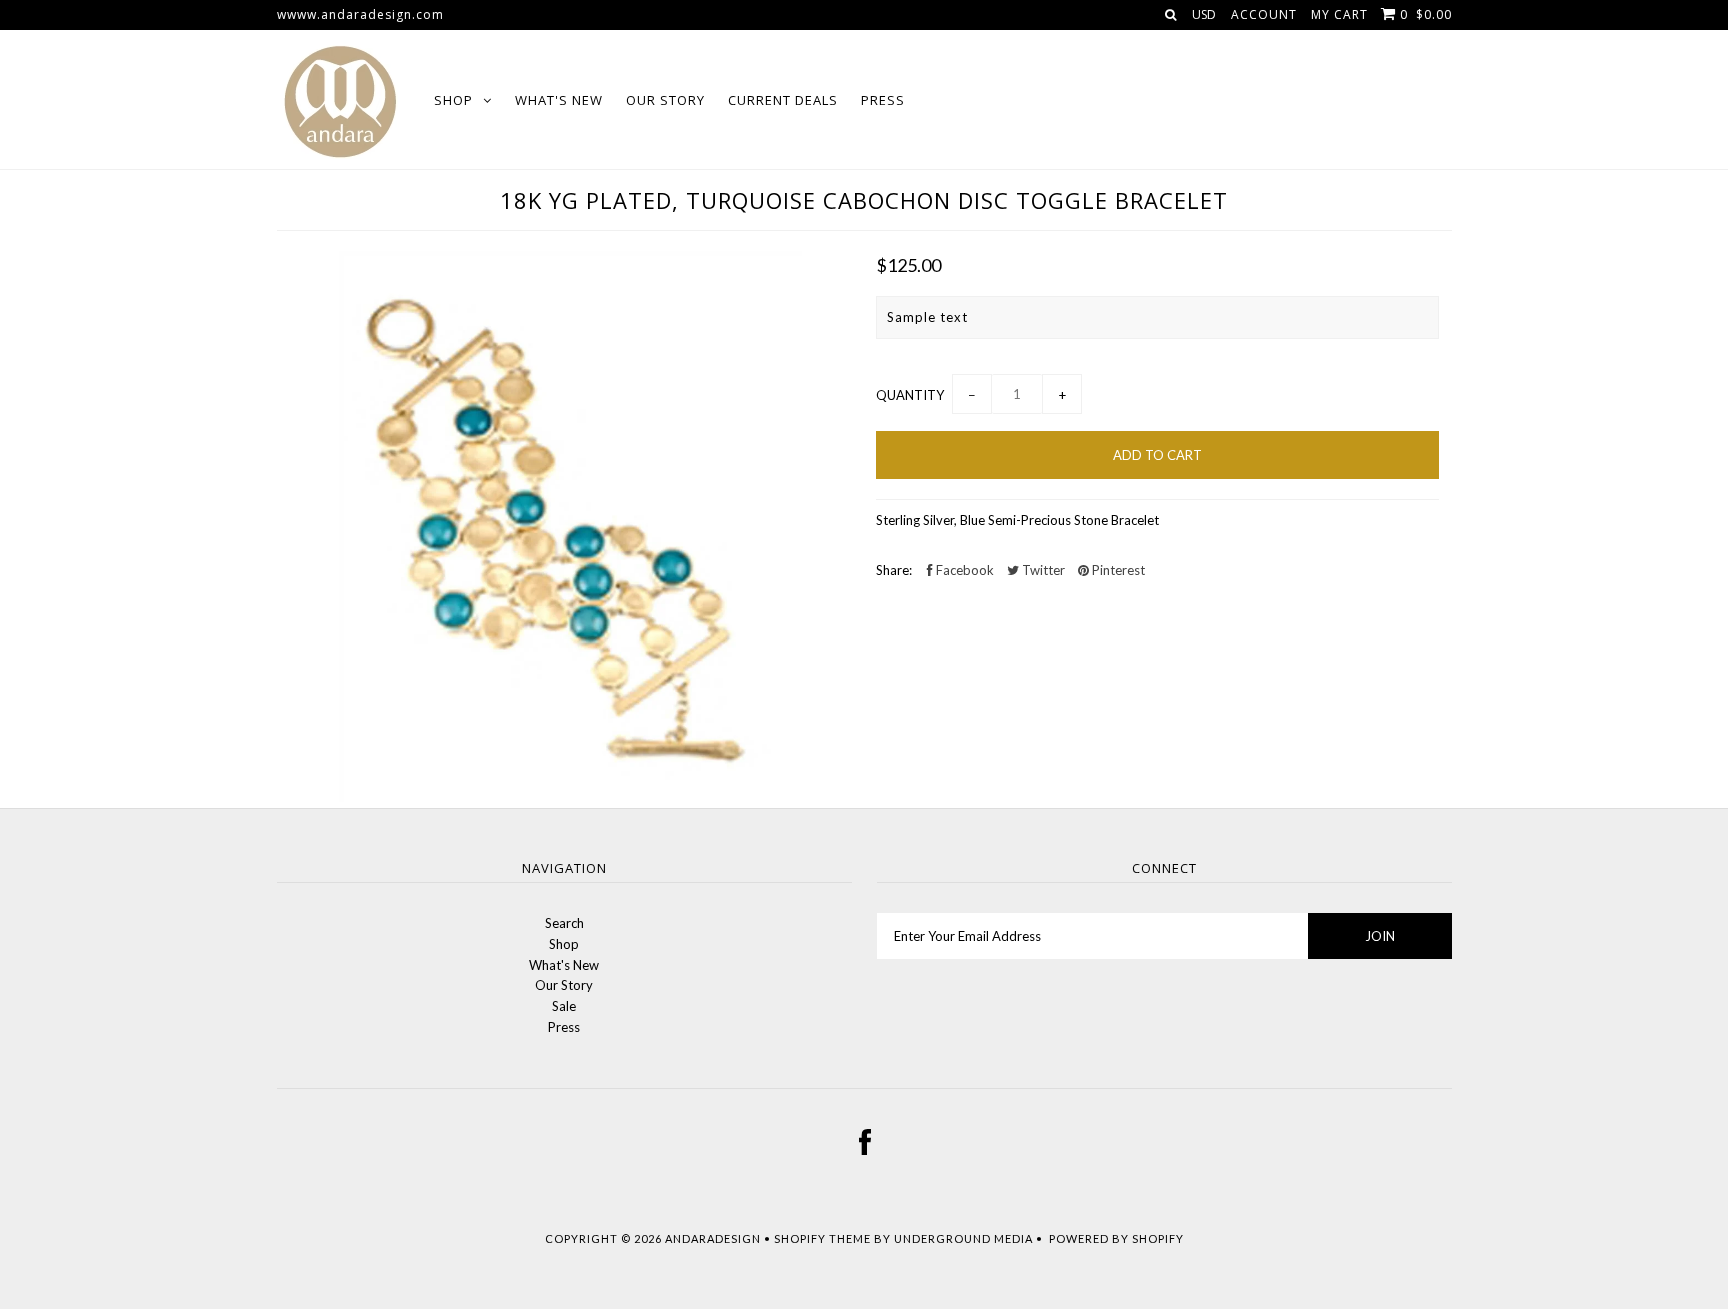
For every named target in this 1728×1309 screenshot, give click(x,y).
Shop (453, 100)
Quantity (910, 395)
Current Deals (783, 100)
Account (1264, 14)
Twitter (1042, 570)
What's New (559, 100)
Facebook (963, 570)
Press (883, 100)
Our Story (665, 100)
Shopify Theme (822, 1238)
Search (564, 923)
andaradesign (713, 1238)
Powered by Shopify (1116, 1238)
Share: (894, 570)
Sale (564, 1006)
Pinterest (1117, 570)
